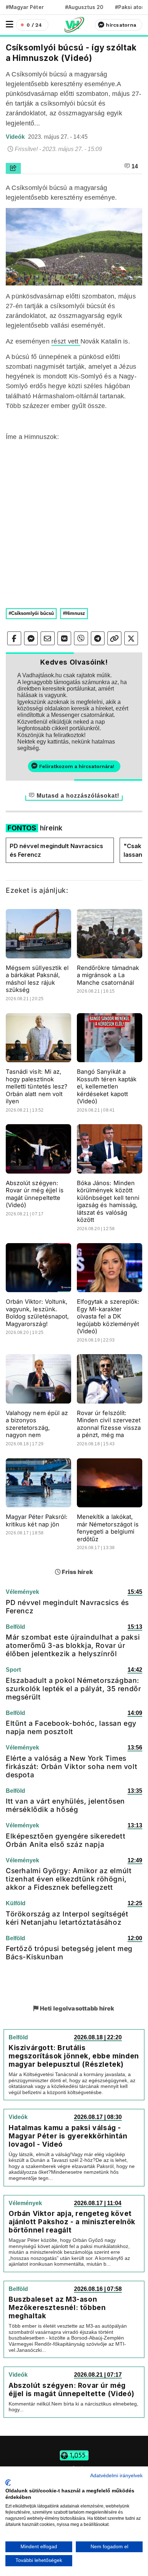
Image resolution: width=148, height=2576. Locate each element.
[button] (10, 24)
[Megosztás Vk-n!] (64, 638)
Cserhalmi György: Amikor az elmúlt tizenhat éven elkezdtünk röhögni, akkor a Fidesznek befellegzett (69, 1879)
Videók (16, 137)
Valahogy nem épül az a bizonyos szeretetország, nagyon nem (37, 1424)
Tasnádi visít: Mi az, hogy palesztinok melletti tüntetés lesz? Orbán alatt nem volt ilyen (36, 1086)
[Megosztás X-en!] (131, 638)
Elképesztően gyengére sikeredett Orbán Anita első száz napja (66, 1840)
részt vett (66, 341)
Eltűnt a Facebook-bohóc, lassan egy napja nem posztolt (71, 1727)
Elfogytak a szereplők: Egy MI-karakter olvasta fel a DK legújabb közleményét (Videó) (108, 1316)
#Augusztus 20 (84, 7)
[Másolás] (114, 638)
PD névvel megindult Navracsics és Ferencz (56, 850)
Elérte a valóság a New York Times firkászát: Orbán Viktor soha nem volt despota (71, 1766)
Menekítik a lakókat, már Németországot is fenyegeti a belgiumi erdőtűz (108, 1528)
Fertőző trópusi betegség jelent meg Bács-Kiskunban (69, 1953)
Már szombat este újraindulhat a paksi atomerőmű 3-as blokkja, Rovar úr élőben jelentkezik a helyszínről (73, 1645)
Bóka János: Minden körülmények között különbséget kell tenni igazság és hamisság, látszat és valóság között (108, 1201)
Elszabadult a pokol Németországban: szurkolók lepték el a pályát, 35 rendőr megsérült (73, 1689)
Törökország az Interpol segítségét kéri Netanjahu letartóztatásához (67, 1918)
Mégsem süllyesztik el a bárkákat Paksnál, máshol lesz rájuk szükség (37, 979)
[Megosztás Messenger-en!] (31, 638)
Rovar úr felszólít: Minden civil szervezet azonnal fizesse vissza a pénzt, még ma (109, 1424)
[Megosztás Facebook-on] (14, 638)
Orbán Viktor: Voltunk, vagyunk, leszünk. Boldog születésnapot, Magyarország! (37, 1313)
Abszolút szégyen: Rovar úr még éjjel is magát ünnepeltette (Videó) (35, 1194)
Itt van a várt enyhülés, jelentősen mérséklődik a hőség (65, 1805)
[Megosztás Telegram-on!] (98, 638)
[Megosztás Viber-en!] (81, 638)
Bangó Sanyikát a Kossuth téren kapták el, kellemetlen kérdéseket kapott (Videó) (107, 1086)
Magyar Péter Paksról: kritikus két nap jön (37, 1520)
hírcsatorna (121, 25)
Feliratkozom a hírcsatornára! (77, 766)
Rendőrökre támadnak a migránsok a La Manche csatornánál (108, 975)
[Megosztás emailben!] (48, 638)
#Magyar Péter (25, 7)
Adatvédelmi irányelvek (116, 2476)
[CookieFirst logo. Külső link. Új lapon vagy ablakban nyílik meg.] (8, 2483)
